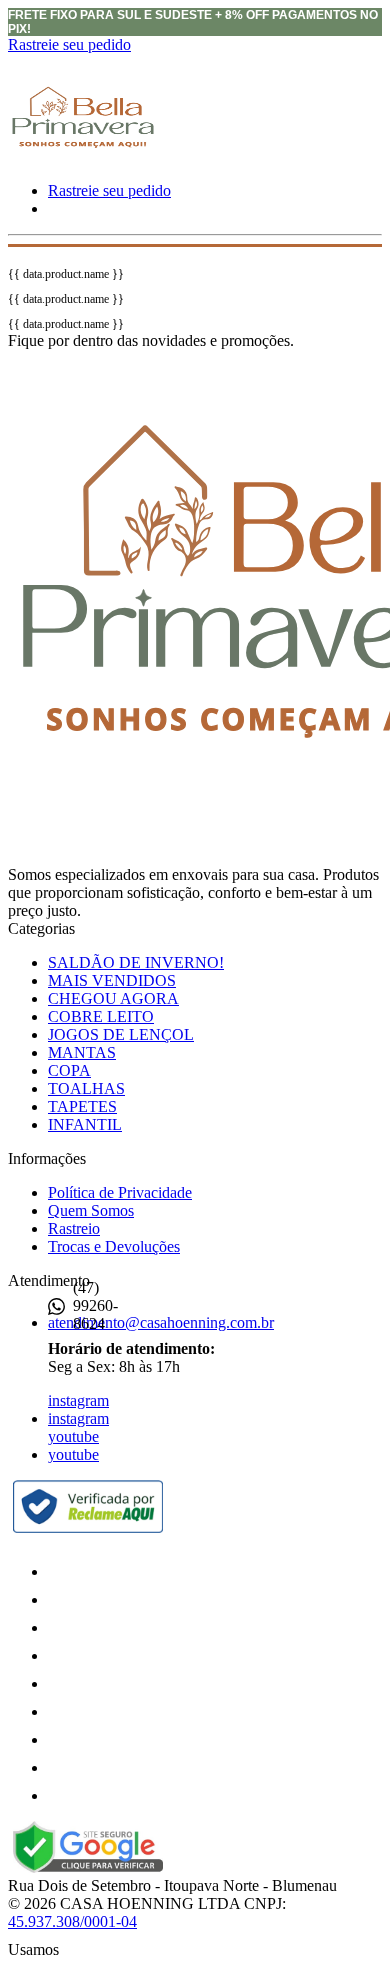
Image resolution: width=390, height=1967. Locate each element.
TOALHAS (86, 1088)
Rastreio (74, 1228)
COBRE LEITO (101, 1016)
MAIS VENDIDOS (112, 980)
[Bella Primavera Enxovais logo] (83, 166)
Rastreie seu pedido (69, 44)
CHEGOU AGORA (113, 998)
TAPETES (82, 1106)
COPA (69, 1070)
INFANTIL (85, 1124)
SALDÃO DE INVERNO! (136, 962)
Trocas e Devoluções (114, 1246)
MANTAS (82, 1052)
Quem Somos (91, 1210)
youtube (73, 1436)
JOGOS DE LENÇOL (121, 1034)
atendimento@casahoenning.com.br (161, 1322)
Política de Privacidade (120, 1192)
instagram (78, 1400)
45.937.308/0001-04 (72, 1921)
